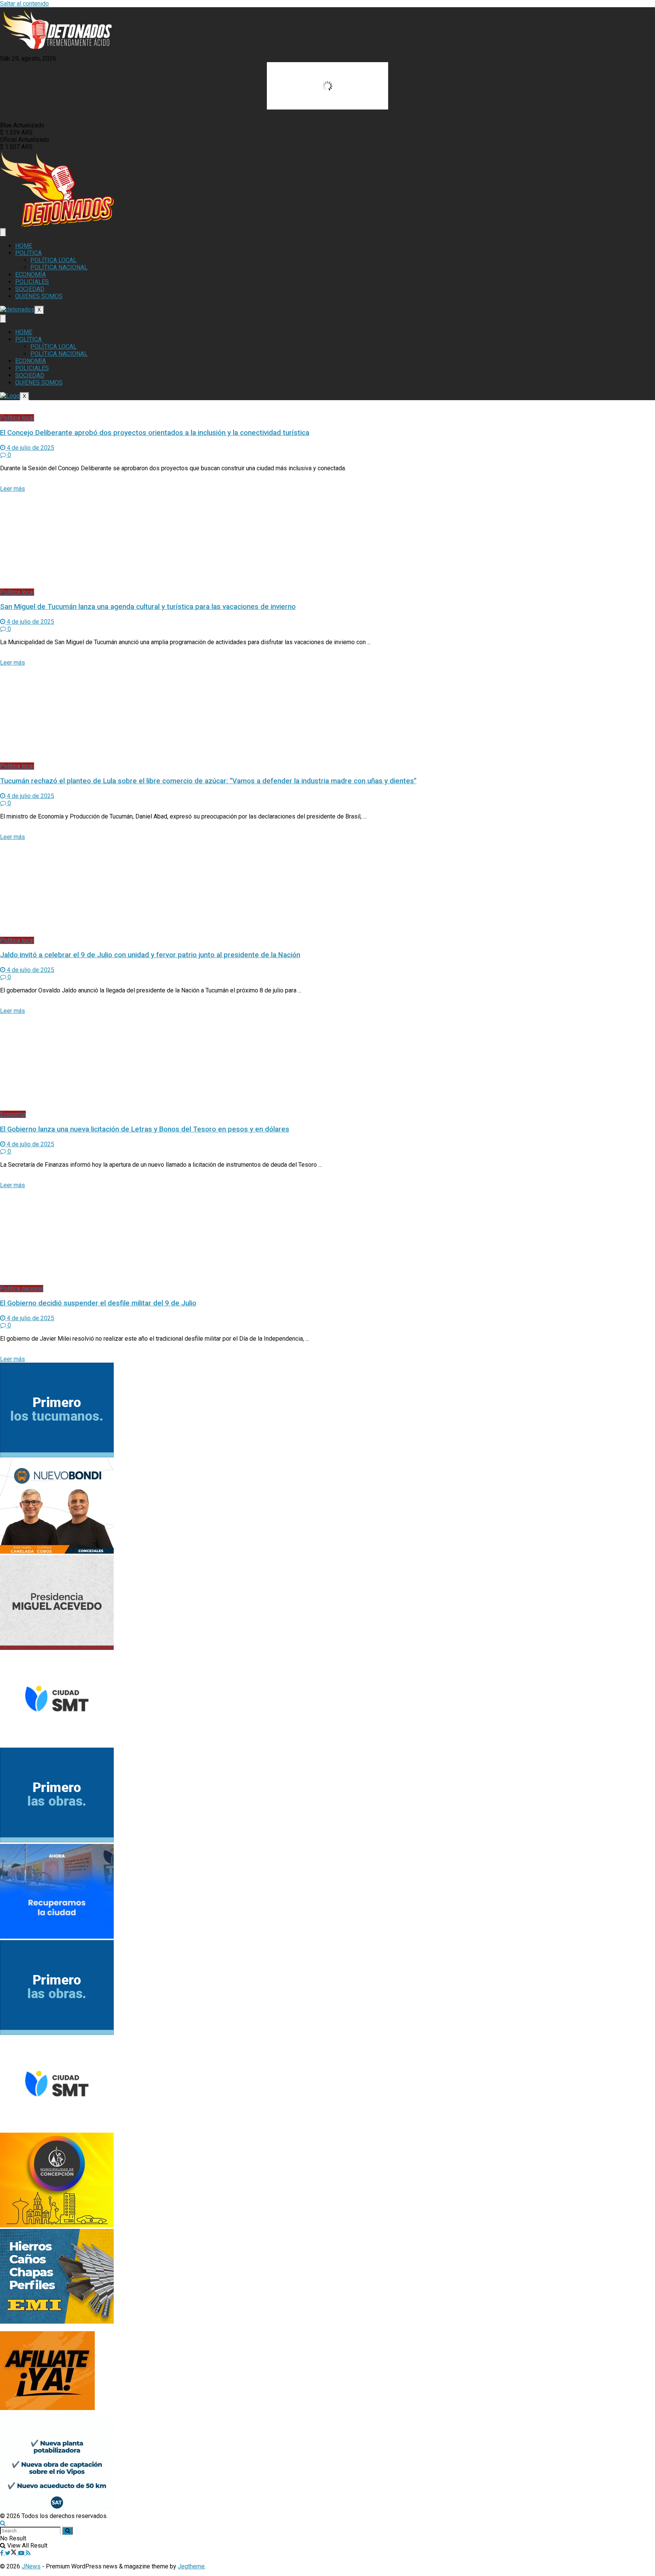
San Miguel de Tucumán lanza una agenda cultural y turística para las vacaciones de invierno (148, 607)
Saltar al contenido (24, 4)
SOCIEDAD (30, 289)
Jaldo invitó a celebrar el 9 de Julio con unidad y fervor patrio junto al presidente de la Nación (150, 955)
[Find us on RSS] (28, 2553)
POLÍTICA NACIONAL (59, 267)
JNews (31, 2566)
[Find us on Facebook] (2, 2553)
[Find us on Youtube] (22, 2553)
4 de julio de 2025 (30, 448)
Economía (13, 1114)
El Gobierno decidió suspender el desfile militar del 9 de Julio (98, 1303)
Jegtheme (191, 2566)
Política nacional (22, 1289)
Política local (17, 418)
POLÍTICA (28, 253)
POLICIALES (32, 282)
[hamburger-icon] (3, 232)
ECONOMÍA (31, 275)
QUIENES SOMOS (39, 296)
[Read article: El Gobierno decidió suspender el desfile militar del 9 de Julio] (327, 1237)
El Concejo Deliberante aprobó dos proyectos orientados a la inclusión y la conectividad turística (155, 433)
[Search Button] (3, 2523)
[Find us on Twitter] (12, 2553)
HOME (24, 246)
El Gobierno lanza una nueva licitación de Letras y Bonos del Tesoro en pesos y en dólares (145, 1129)
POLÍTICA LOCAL (53, 260)
